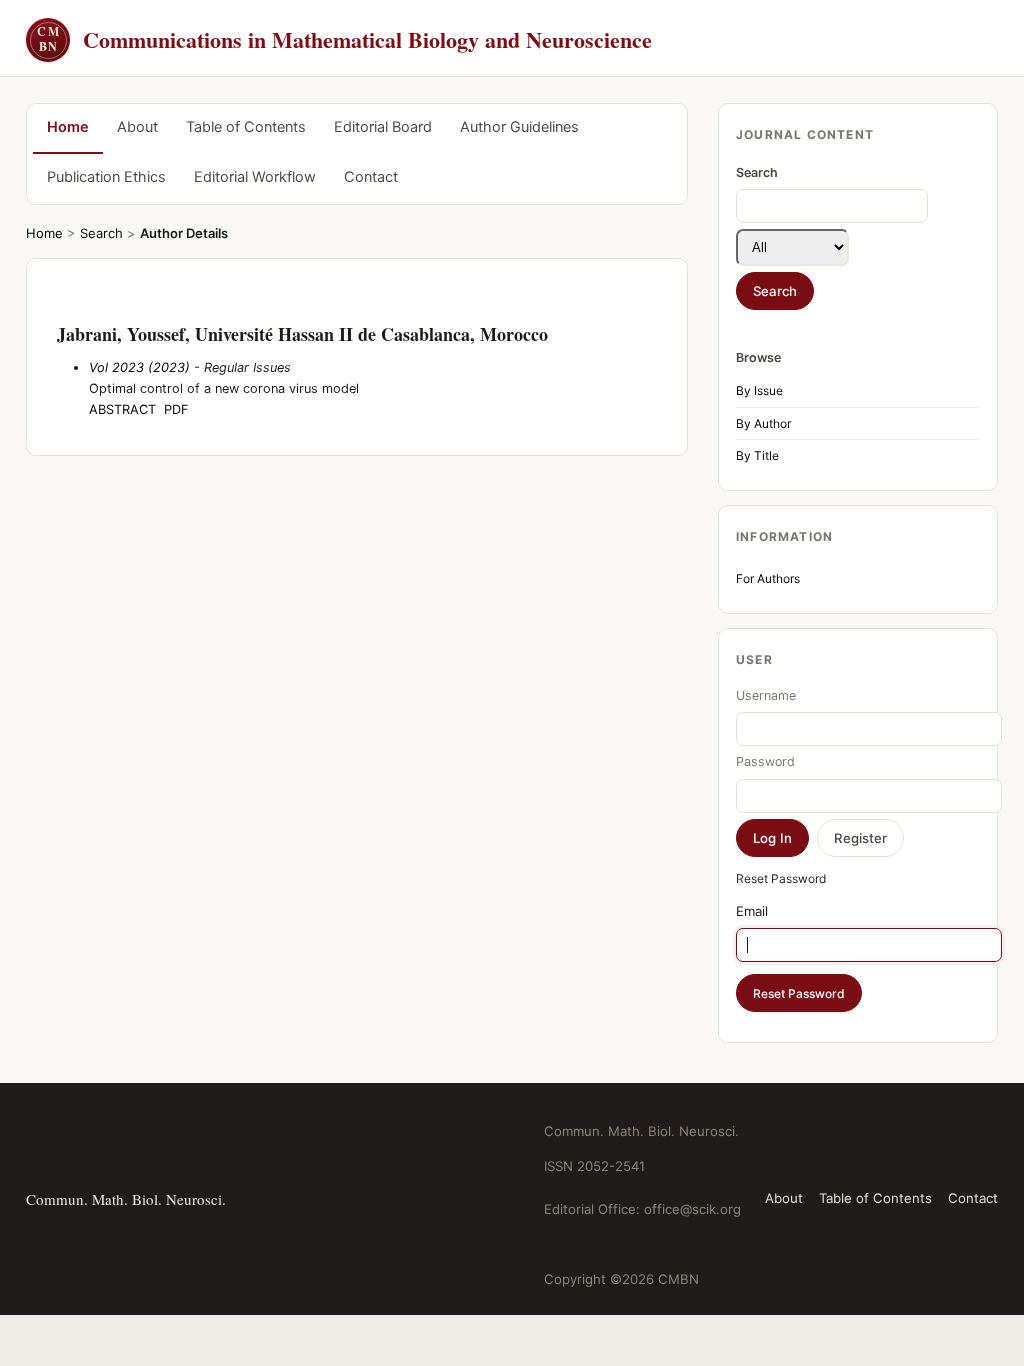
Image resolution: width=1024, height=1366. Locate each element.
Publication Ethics (106, 177)
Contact (371, 177)
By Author (763, 423)
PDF (176, 409)
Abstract (122, 409)
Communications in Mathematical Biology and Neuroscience (344, 39)
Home (68, 127)
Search (101, 233)
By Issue (759, 390)
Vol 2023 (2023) (139, 367)
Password (765, 761)
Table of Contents (246, 127)
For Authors (768, 578)
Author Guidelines (519, 127)
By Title (757, 455)
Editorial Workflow (255, 177)
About (137, 127)
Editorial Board (383, 127)
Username (766, 695)
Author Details (184, 233)
